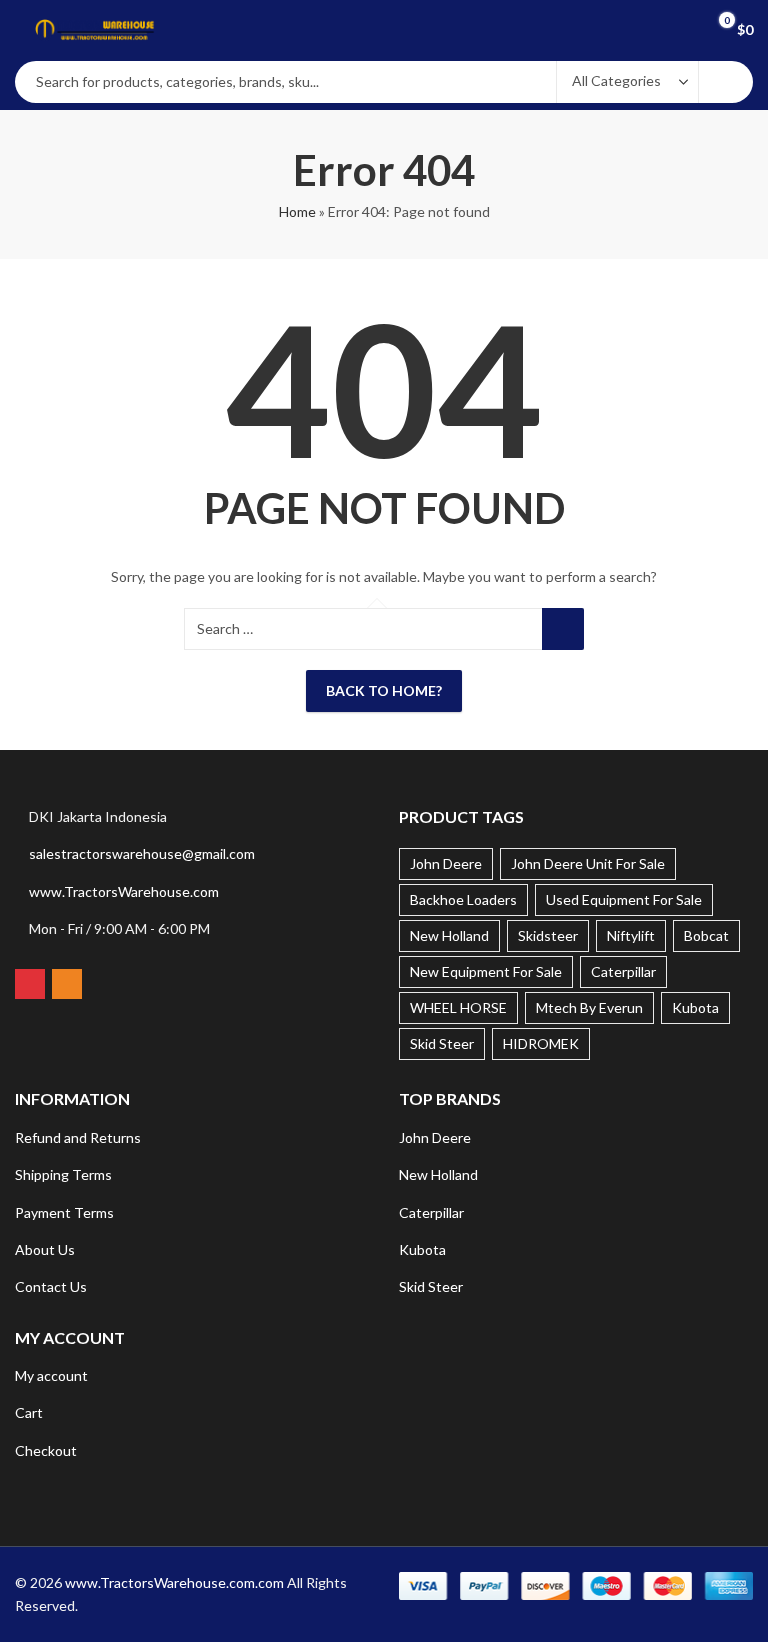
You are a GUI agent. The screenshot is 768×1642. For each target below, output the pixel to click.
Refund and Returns (78, 1137)
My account (51, 1375)
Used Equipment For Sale (624, 899)
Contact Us (51, 1286)
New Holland (449, 935)
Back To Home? (384, 690)
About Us (45, 1249)
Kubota (695, 1007)
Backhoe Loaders (463, 899)
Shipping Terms (63, 1174)
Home (297, 211)
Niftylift (631, 935)
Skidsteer (548, 935)
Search (726, 82)
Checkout (46, 1450)
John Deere (446, 863)
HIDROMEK (541, 1043)
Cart (29, 1412)
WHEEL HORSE (458, 1007)
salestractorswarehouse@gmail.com (142, 853)
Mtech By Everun (589, 1007)
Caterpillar (623, 971)
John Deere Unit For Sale (588, 863)
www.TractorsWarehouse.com (124, 891)
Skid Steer (442, 1043)
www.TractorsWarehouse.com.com (174, 1582)
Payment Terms (64, 1212)
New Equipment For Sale (486, 971)
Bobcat (706, 935)
